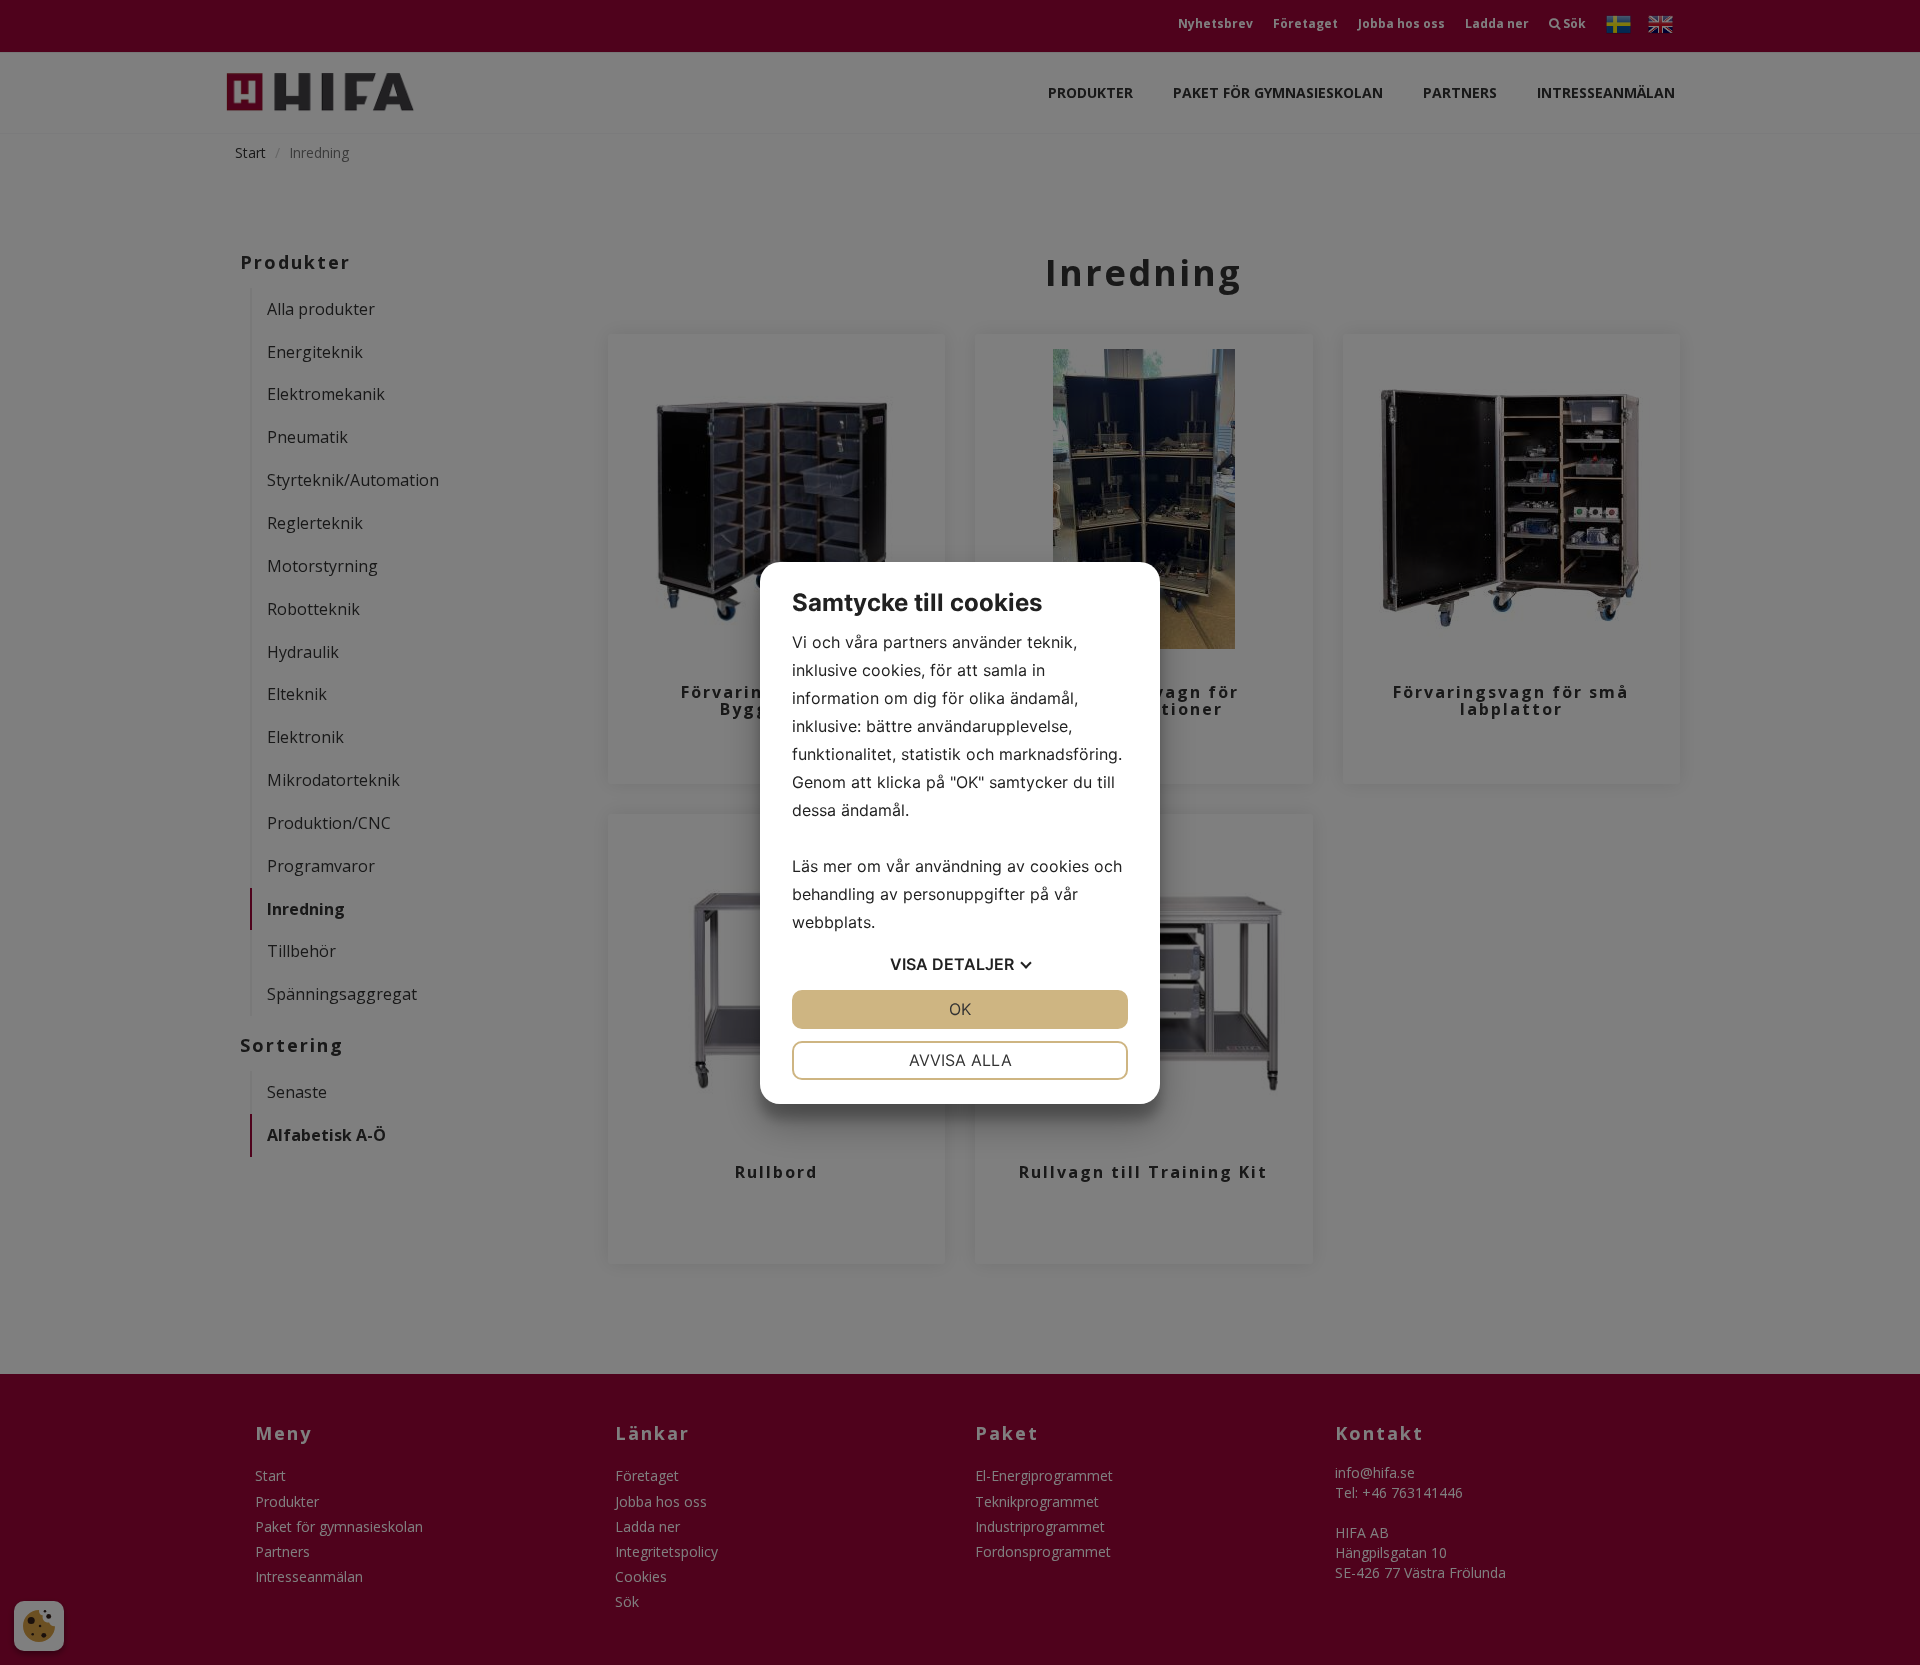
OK (960, 1009)
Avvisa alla (960, 1060)
